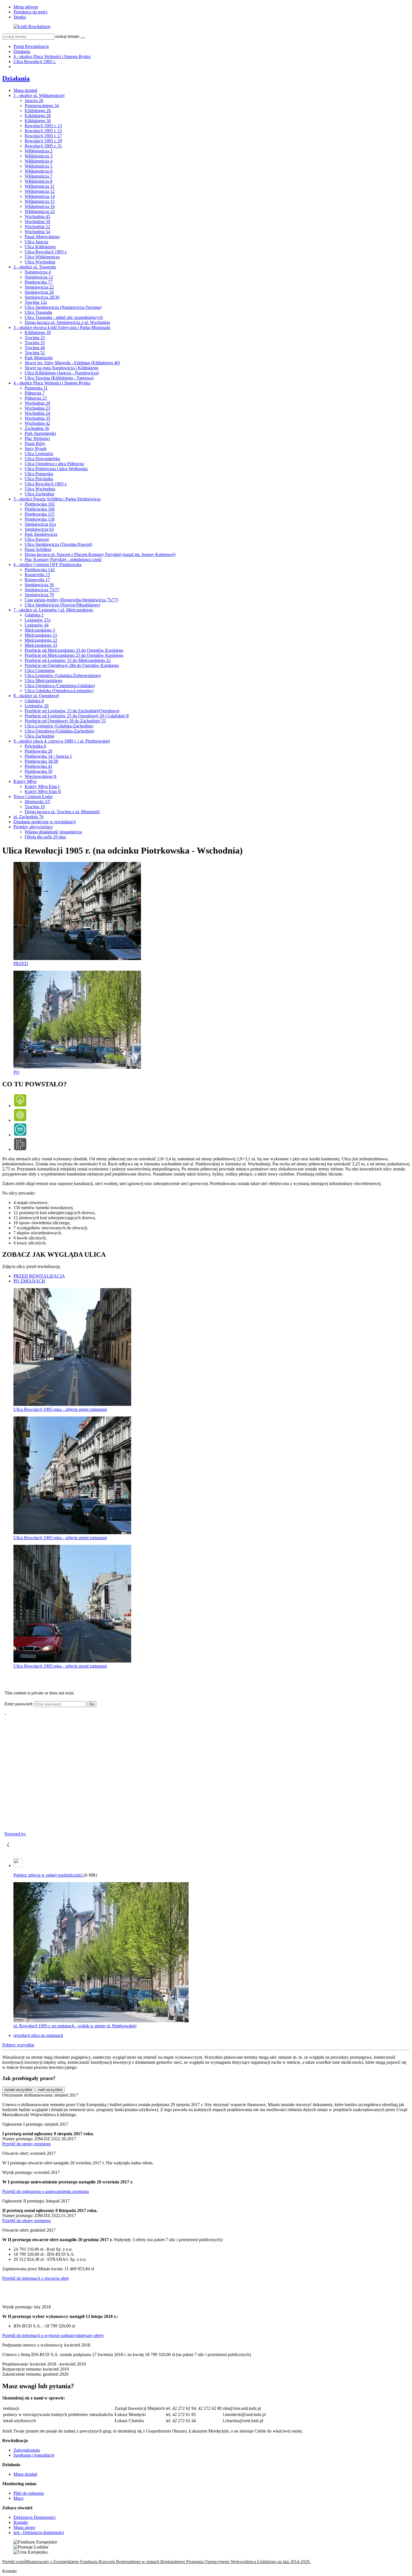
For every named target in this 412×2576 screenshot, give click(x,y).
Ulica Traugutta (38, 312)
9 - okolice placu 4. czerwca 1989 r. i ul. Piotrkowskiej (62, 741)
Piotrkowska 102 (40, 504)
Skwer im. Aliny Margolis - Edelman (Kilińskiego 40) (72, 363)
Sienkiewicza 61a (40, 524)
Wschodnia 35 (37, 418)
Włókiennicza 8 (39, 181)
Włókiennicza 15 (40, 201)
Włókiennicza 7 (39, 176)
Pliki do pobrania (29, 2493)
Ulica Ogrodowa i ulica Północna (54, 464)
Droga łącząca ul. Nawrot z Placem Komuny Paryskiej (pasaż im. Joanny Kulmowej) (100, 554)
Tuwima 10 (35, 807)
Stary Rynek (36, 448)
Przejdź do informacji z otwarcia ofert (35, 2278)
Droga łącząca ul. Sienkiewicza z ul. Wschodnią (67, 322)
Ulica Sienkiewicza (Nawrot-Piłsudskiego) (62, 605)
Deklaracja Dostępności (34, 2517)
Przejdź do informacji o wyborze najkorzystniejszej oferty (53, 2335)
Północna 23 (36, 398)
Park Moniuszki (39, 358)
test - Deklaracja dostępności (39, 2532)
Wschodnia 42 (37, 423)
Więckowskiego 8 (40, 776)
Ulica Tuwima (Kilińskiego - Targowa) (59, 378)
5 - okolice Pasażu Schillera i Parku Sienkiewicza (57, 499)
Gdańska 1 (34, 615)
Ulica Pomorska (39, 474)
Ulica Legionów (39, 454)
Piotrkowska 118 (40, 519)
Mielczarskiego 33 (41, 645)
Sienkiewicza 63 (39, 529)
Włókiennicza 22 (40, 211)
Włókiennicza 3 (39, 156)
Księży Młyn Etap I (42, 786)
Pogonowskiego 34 (42, 106)
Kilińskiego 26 (38, 111)
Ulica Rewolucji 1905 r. (35, 62)
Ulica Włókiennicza (42, 257)
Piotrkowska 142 (40, 570)
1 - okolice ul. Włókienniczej (39, 95)
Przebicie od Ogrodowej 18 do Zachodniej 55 (65, 721)
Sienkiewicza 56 (39, 585)
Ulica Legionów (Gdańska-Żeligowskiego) (63, 675)
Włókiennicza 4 (39, 161)
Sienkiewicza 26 (39, 292)
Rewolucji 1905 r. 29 (43, 141)
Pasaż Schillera (38, 549)
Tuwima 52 (35, 353)
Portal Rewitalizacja (31, 46)
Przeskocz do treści (30, 12)
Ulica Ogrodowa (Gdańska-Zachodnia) (59, 731)
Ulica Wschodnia (40, 262)
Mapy (19, 2498)
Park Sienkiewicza (41, 534)
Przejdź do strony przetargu (26, 2144)
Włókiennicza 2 (39, 151)
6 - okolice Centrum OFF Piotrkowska (48, 564)
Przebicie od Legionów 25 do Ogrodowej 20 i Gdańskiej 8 (77, 716)
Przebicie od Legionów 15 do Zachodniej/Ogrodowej (72, 711)
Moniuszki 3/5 (37, 802)
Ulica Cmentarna (40, 670)
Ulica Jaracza (36, 242)
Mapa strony (25, 2527)
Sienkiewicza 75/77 (42, 590)
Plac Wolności (37, 438)
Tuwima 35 (35, 343)
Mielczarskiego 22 (41, 640)
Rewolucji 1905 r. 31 (43, 146)
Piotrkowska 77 (39, 282)
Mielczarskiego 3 (40, 630)
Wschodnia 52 (37, 227)
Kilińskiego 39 (38, 332)
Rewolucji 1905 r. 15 (43, 131)
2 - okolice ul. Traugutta (35, 267)
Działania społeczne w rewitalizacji (45, 822)
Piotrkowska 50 (39, 771)
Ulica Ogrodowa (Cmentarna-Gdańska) (60, 686)
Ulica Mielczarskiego (43, 680)
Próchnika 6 (35, 746)
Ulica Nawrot (37, 539)
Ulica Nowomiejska (42, 459)
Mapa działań (25, 90)
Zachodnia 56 (37, 428)
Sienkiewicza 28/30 (42, 297)
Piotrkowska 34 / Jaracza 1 (48, 756)
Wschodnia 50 (37, 222)
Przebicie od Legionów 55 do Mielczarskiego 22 (68, 660)
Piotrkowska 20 (39, 751)
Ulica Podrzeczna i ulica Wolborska (56, 469)
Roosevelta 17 (37, 580)
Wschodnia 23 (37, 408)
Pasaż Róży (35, 443)
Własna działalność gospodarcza (53, 832)
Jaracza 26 (34, 100)
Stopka (20, 17)
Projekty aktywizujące (33, 827)
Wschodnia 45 (37, 216)
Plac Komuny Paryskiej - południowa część (63, 559)
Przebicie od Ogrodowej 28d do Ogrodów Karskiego (72, 665)
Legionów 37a (38, 620)
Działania (22, 51)
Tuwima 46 (35, 348)
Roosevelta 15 (37, 575)
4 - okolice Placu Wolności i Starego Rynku (52, 56)
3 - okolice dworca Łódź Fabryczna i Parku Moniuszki (62, 327)
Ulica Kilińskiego (40, 247)
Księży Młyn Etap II (43, 791)
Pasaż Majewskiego (42, 237)
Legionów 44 (37, 625)
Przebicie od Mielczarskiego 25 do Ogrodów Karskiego (74, 655)
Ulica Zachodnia (39, 494)
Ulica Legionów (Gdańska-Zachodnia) (59, 726)
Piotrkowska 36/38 (41, 761)
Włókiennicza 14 (40, 196)
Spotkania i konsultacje (34, 2455)
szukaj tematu (67, 36)
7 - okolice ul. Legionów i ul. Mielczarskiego (53, 610)
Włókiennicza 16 (40, 206)
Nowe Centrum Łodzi (33, 797)
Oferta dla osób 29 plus (45, 837)
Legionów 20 (37, 706)
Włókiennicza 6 (39, 171)
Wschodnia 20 (37, 403)
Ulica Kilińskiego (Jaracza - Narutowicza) (62, 373)
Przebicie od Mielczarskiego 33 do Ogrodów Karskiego (74, 650)
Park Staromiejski (40, 433)
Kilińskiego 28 (38, 116)
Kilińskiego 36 (38, 121)
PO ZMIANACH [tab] (29, 1281)
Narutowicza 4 (38, 272)
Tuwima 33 (35, 338)
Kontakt (21, 2522)
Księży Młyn (25, 781)
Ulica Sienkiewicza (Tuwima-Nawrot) (58, 544)
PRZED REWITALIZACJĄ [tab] (39, 1276)
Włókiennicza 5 (39, 166)
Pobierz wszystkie (18, 2045)
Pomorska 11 (36, 388)
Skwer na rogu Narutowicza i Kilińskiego (62, 368)
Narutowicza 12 (39, 277)
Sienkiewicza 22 (39, 287)
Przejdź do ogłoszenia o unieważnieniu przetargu (46, 2191)
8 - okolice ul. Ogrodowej (36, 696)
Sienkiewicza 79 (39, 595)
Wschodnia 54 (37, 232)
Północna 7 (35, 393)
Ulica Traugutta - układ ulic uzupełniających (64, 317)
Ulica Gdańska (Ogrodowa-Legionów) (59, 691)
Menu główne (26, 7)
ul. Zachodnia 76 (28, 817)
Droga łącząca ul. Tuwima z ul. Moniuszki (62, 812)
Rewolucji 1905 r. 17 (43, 136)
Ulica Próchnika (39, 479)
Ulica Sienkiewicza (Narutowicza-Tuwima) (63, 307)
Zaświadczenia (27, 2450)
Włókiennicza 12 (40, 191)
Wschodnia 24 (37, 413)
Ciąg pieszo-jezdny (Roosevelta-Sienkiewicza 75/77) (71, 600)
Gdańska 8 (34, 701)
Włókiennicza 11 (40, 186)
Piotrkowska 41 (39, 766)
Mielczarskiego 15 (41, 635)
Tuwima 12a (36, 302)
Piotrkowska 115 (40, 514)
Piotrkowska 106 (40, 509)
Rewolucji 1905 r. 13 (43, 126)
